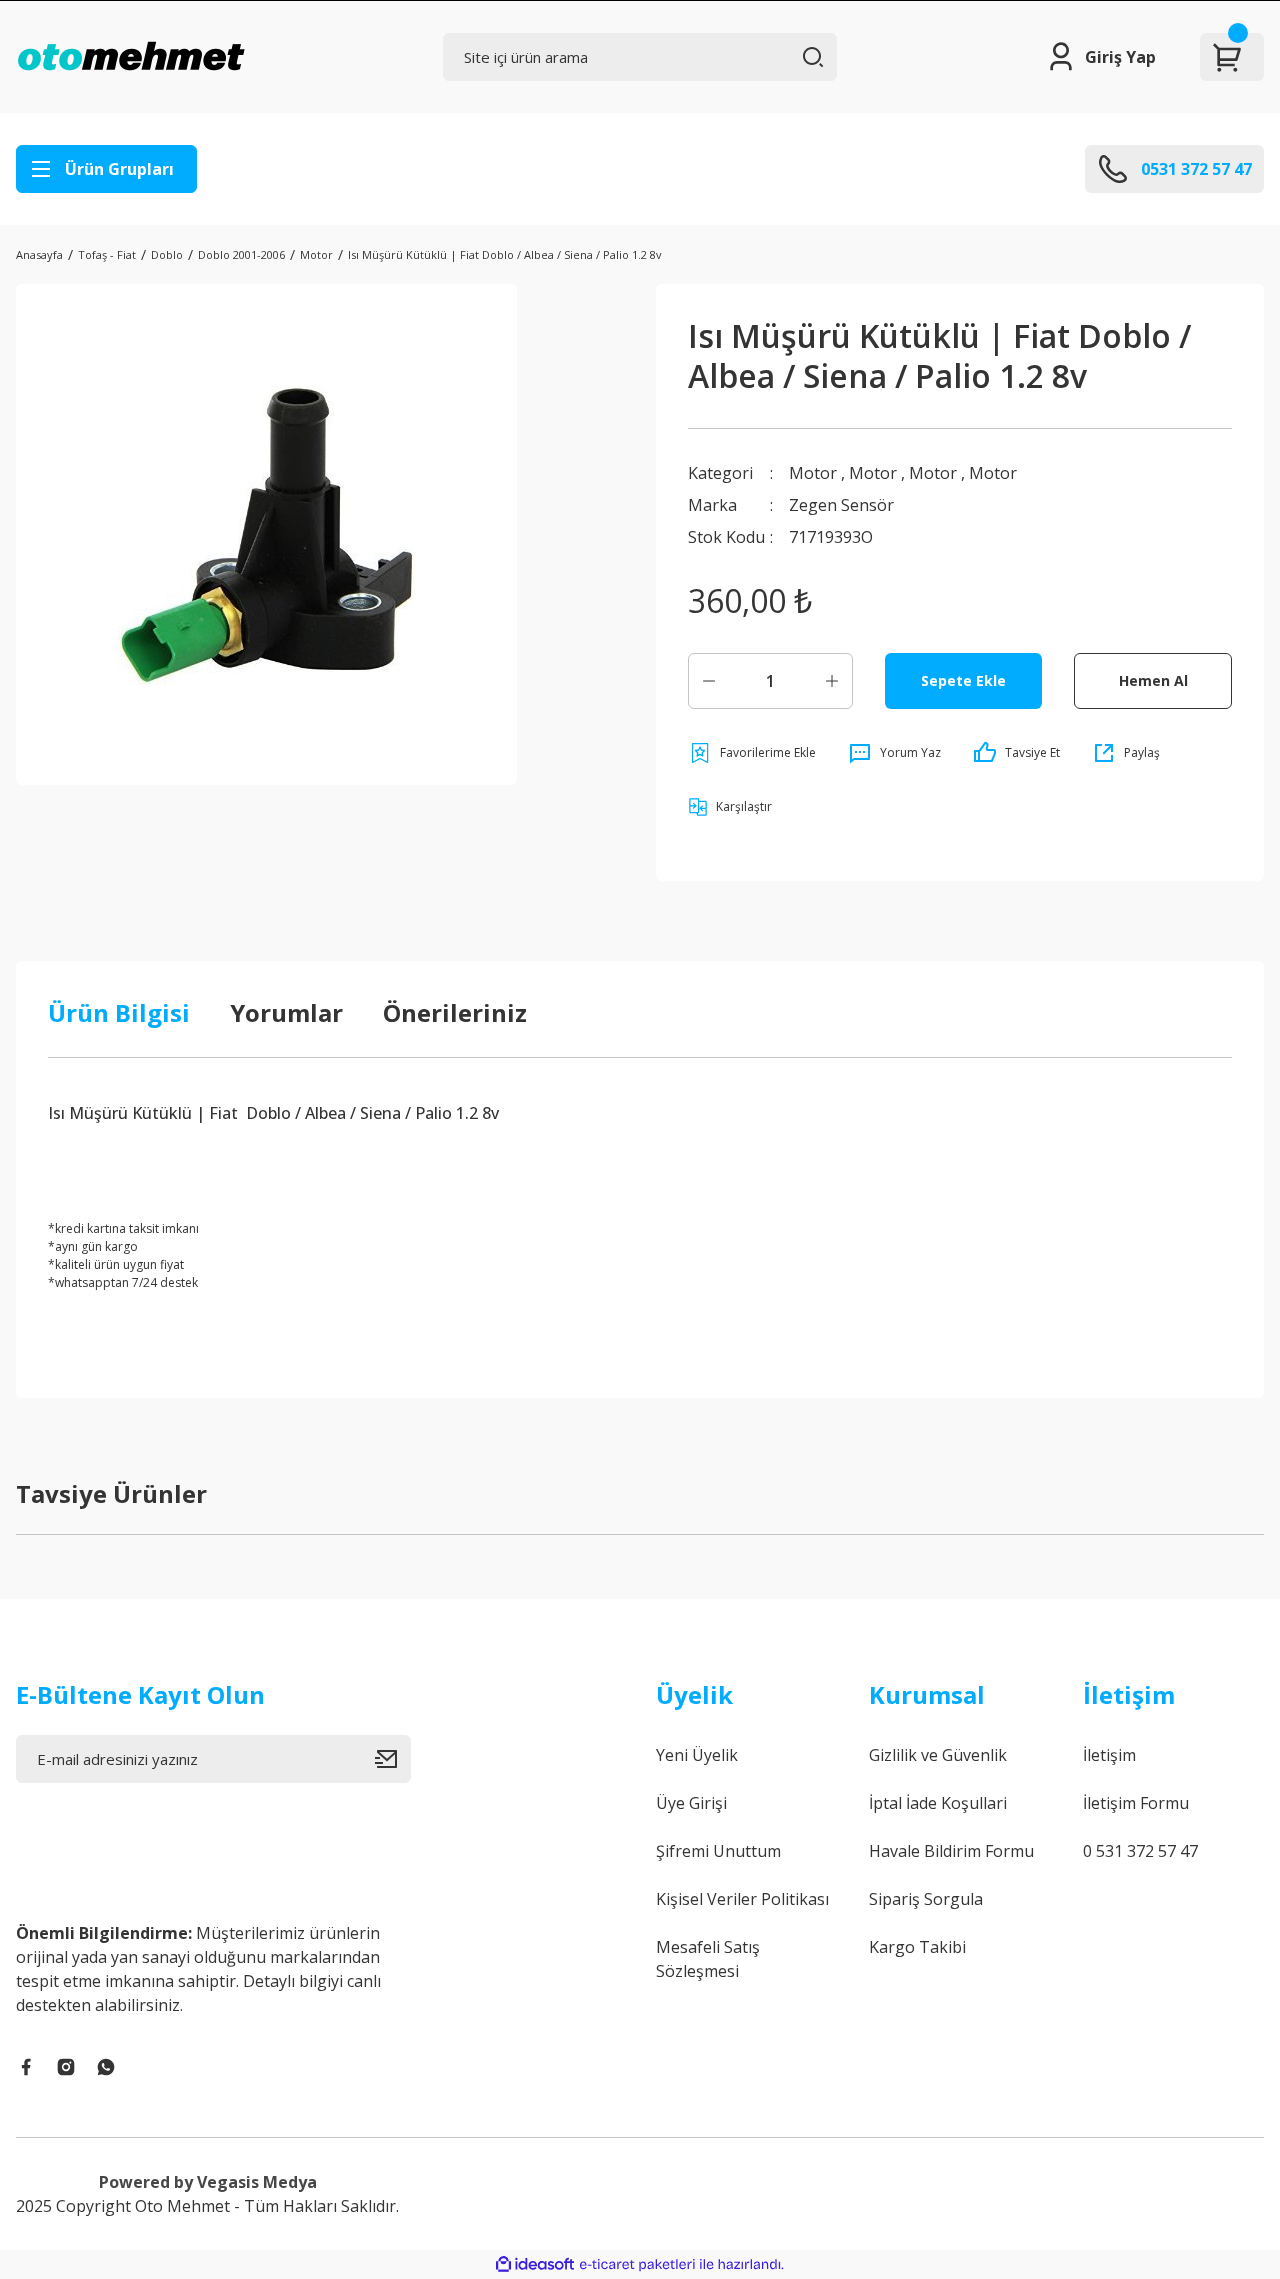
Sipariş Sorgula (926, 1899)
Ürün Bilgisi (119, 1012)
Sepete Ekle (963, 680)
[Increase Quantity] (832, 681)
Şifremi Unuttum (718, 1851)
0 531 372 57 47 (1140, 1851)
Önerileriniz (455, 1012)
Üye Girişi (691, 1803)
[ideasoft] (535, 2264)
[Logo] (131, 57)
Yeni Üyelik (697, 1755)
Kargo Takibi (917, 1947)
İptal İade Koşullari (938, 1803)
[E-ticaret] (637, 2265)
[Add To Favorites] (752, 753)
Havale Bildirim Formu (951, 1851)
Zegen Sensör (841, 505)
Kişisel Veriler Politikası (742, 1899)
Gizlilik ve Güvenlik (938, 1755)
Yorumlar (286, 1012)
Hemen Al (1153, 680)
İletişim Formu (1136, 1803)
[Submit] (393, 1759)
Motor (813, 473)
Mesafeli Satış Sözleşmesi (708, 1959)
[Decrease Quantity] (709, 681)
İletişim (1109, 1755)
